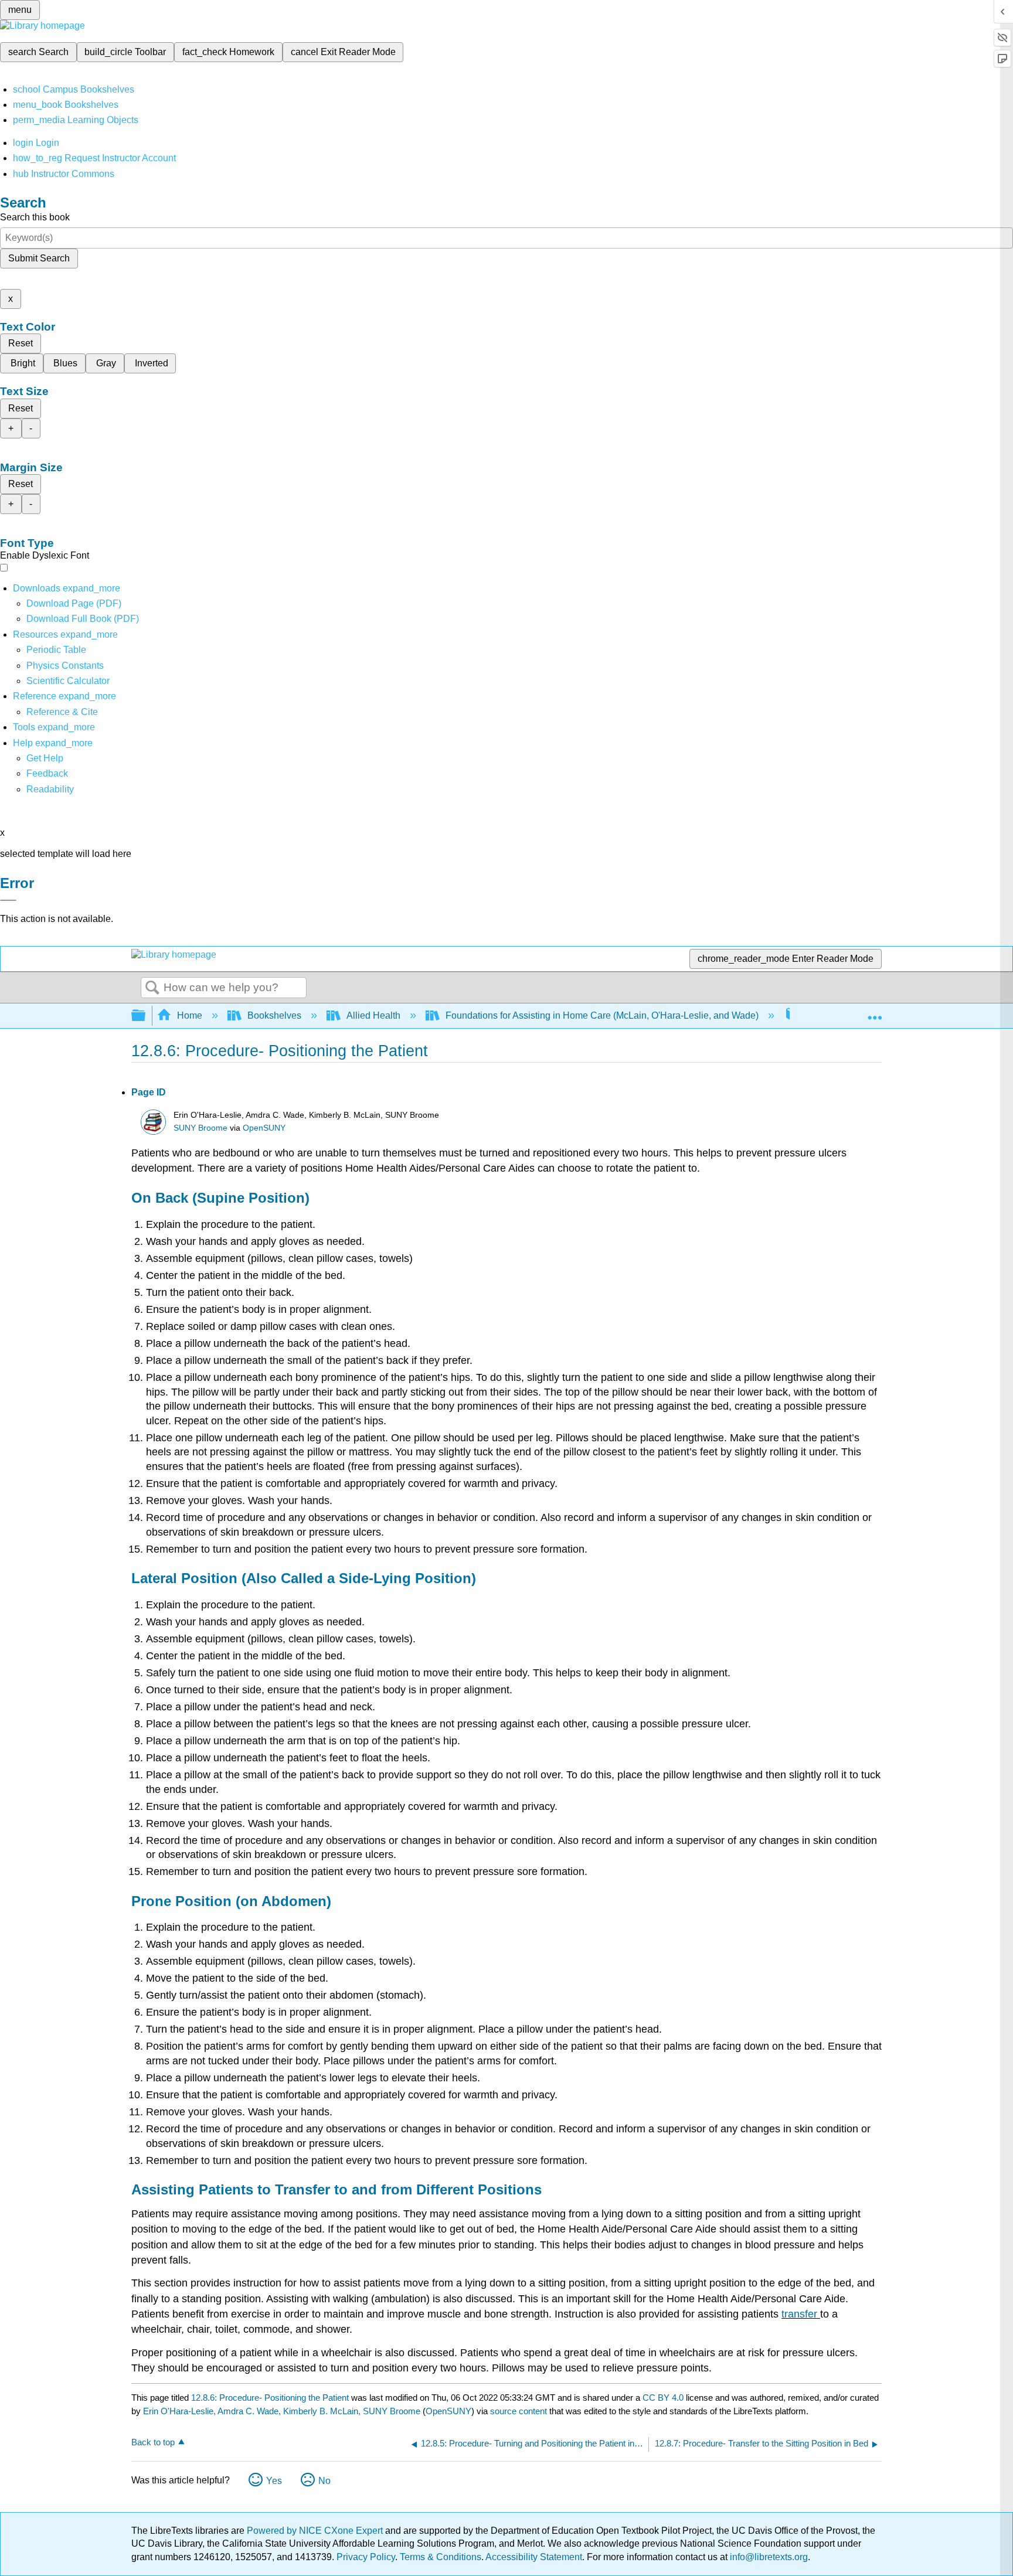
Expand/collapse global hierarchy (146, 1016)
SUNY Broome (200, 1128)
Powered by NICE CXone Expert (316, 2531)
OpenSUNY (264, 1128)
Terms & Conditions (441, 2557)
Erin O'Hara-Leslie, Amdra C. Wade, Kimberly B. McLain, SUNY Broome (282, 2411)
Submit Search (39, 258)
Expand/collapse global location (875, 1012)
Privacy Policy (366, 2557)
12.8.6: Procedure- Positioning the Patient (270, 2398)
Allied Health (373, 1015)
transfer (801, 2314)
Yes (274, 2481)
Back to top (153, 2442)
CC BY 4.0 (663, 2398)
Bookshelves (274, 1015)
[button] (47, 773)
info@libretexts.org (768, 2557)
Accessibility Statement (534, 2557)
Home (190, 1015)
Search (152, 988)
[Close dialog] (8, 900)
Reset (21, 343)
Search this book (35, 217)
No (324, 2481)
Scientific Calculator (68, 681)
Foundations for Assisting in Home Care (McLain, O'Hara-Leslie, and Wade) (602, 1015)
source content (519, 2411)
